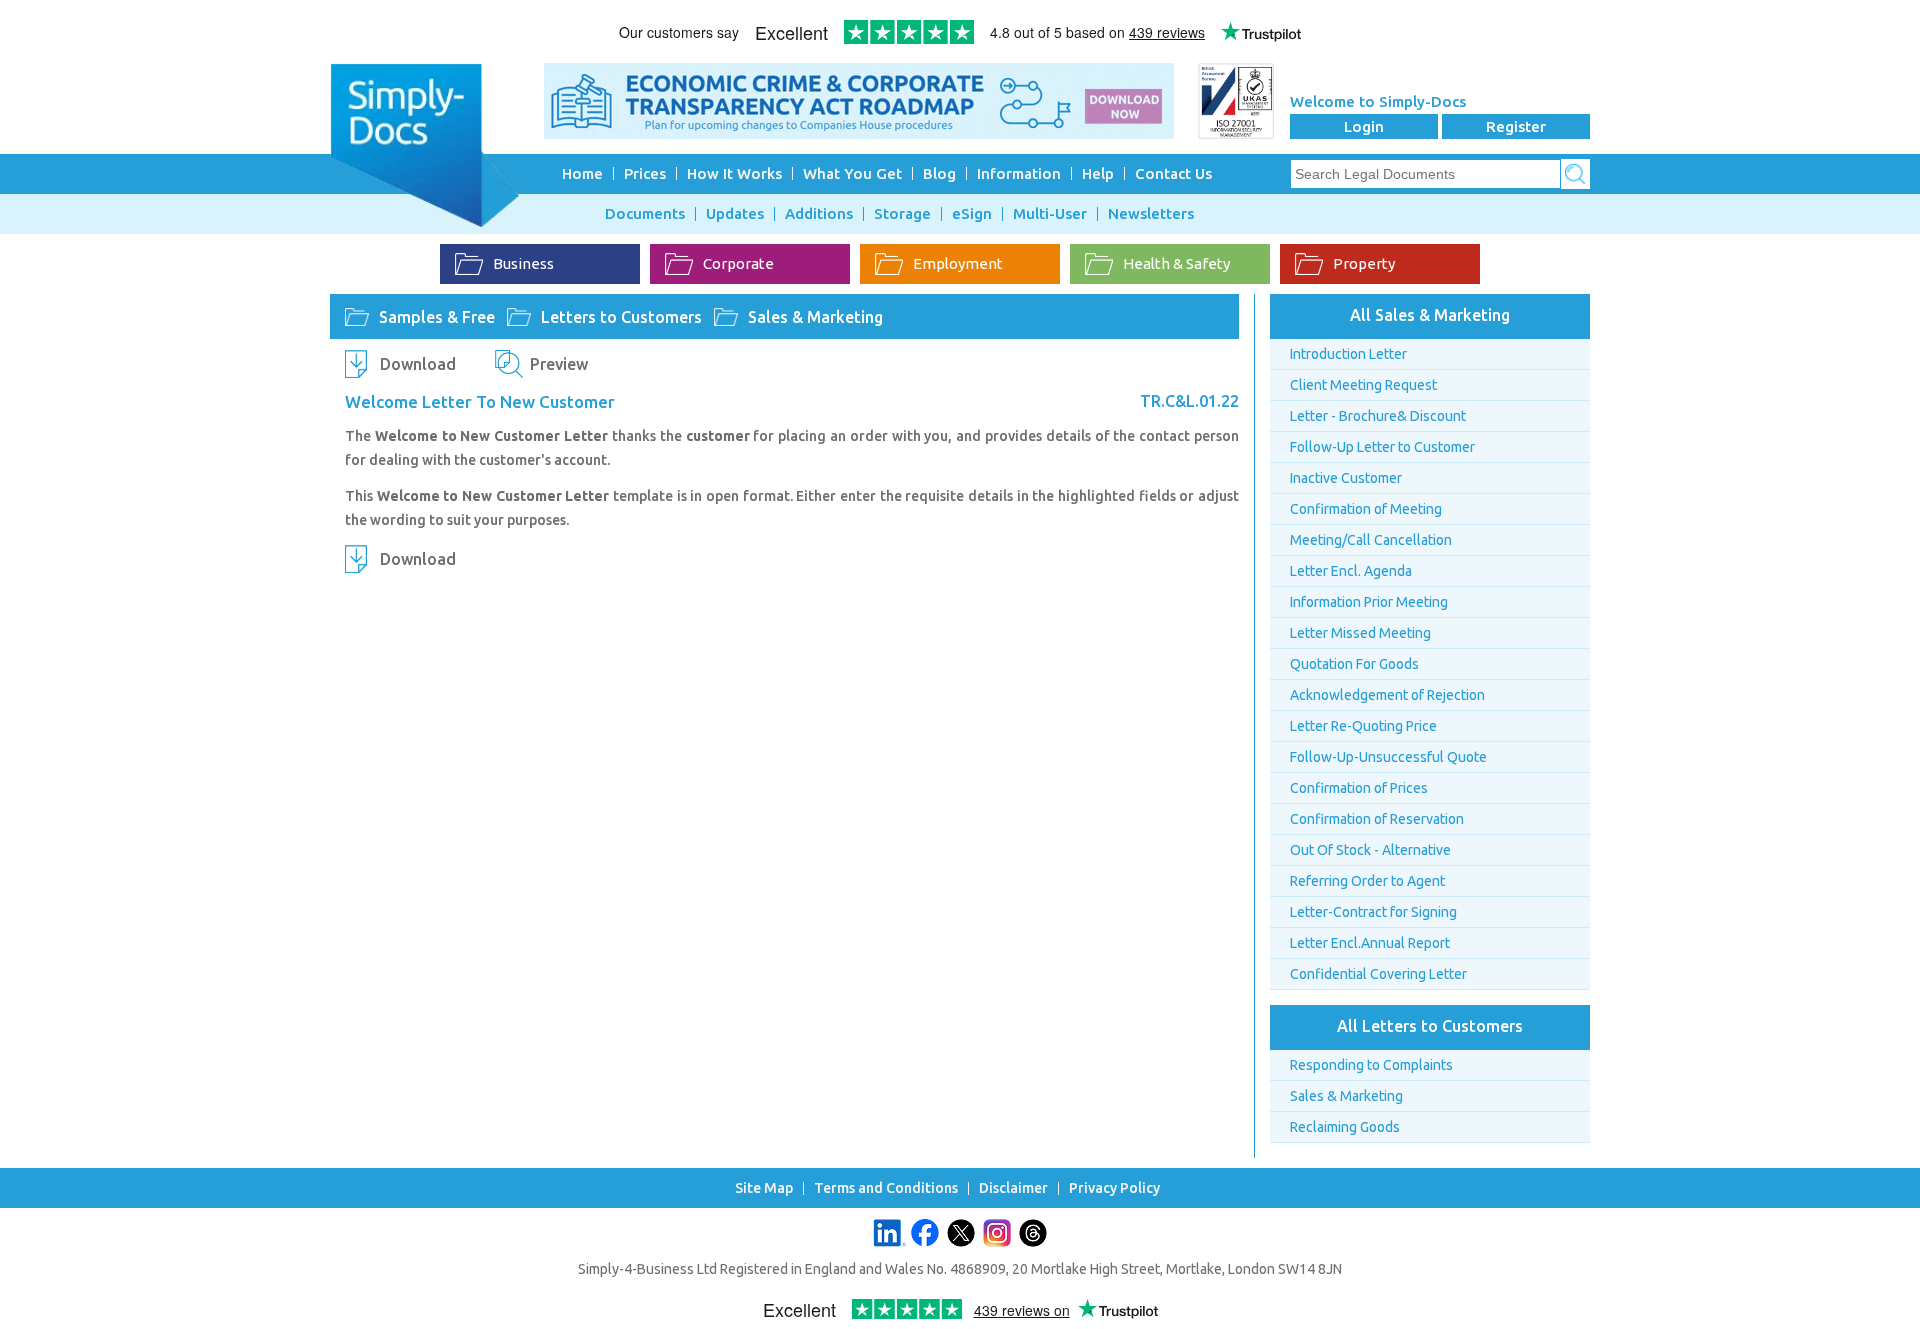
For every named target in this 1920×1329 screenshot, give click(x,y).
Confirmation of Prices (1359, 788)
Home (582, 173)
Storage (902, 214)
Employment (958, 263)
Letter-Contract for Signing (1373, 912)
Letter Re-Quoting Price (1363, 726)
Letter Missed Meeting (1360, 633)
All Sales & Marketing (1430, 315)
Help (1098, 173)
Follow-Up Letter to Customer (1382, 447)
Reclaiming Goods (1345, 1127)
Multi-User (1050, 214)
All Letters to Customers (1430, 1026)
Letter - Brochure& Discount (1378, 416)
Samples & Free (437, 317)
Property (1364, 263)
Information (1019, 173)
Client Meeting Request (1363, 385)
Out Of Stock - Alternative (1370, 850)
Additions (819, 214)
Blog (939, 173)
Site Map (764, 1188)
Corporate (738, 263)
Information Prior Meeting (1369, 602)
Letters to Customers (621, 317)
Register (1516, 126)
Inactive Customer (1346, 478)
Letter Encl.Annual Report (1370, 943)
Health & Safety (1176, 263)
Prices (645, 173)
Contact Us (1173, 173)
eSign (972, 214)
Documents (645, 214)
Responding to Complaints (1371, 1065)
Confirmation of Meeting (1366, 509)
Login (1364, 126)
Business (523, 263)
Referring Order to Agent (1367, 881)
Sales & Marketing (815, 317)
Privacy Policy (1114, 1188)
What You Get (852, 173)
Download (418, 364)
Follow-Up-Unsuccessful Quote (1388, 757)
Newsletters (1151, 214)
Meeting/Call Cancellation (1371, 540)
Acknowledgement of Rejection (1387, 695)
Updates (735, 214)
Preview (559, 364)
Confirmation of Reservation (1377, 819)
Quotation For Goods (1354, 664)
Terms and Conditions (886, 1188)
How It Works (734, 173)
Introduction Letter (1348, 354)
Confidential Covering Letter (1378, 974)
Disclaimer (1013, 1188)
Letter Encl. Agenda (1351, 571)
